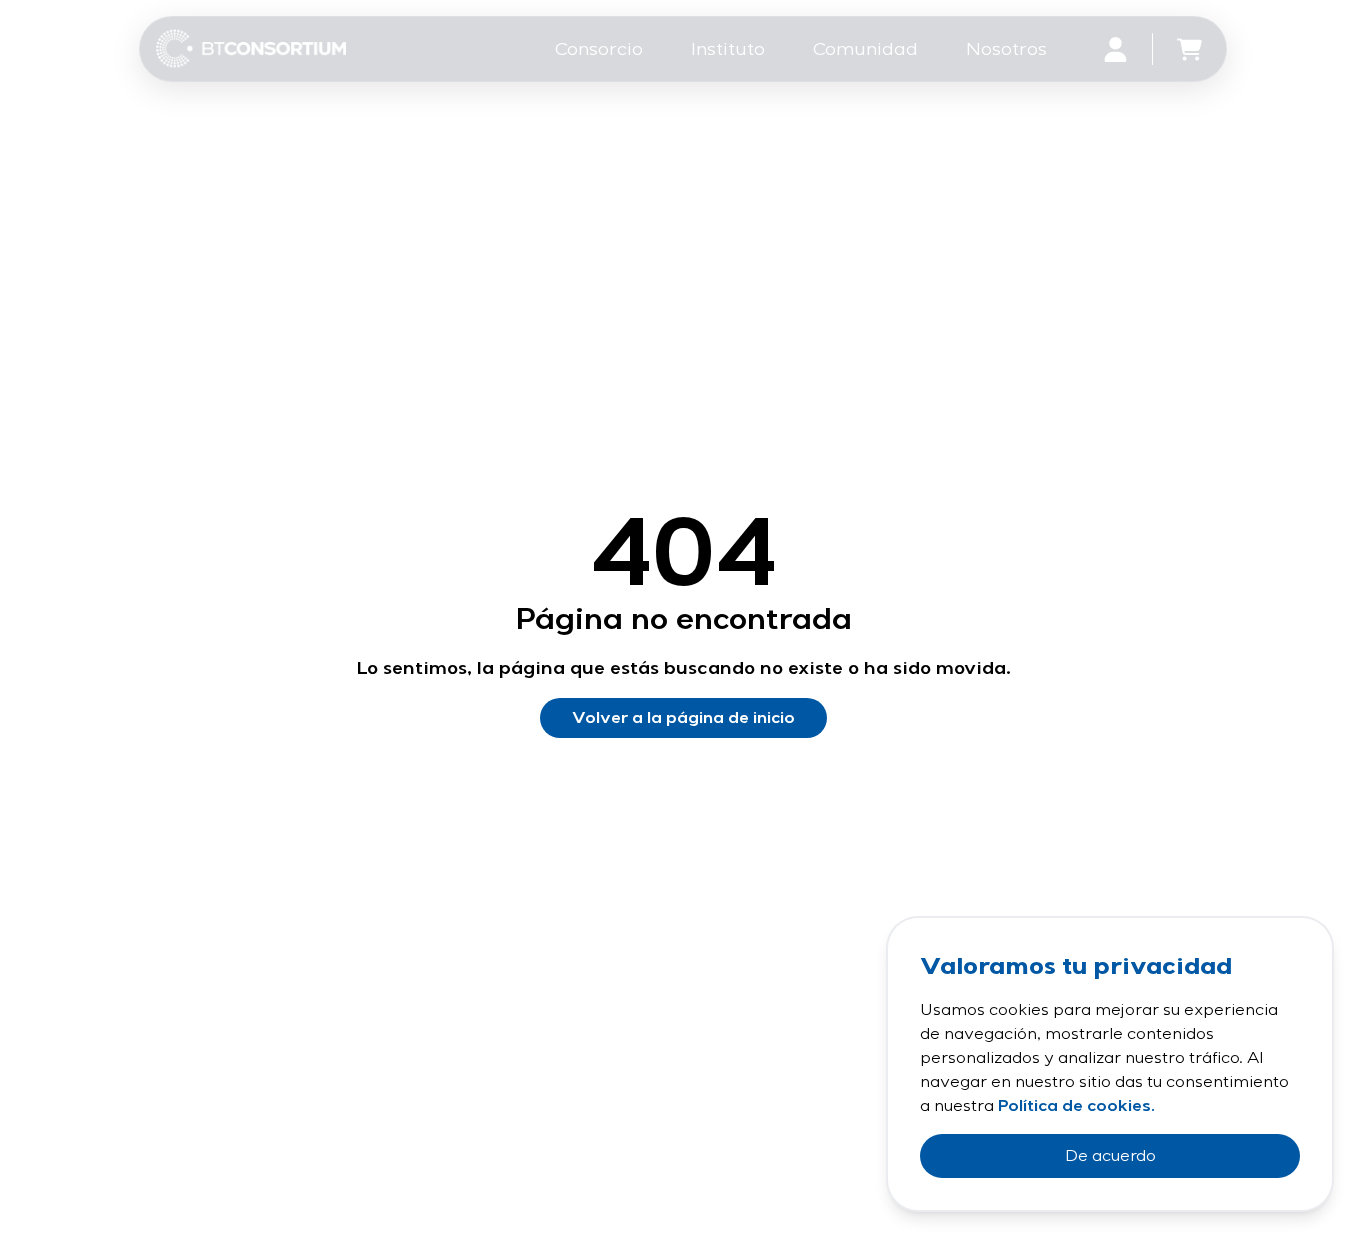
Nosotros (1006, 49)
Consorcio (599, 49)
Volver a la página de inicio (683, 718)
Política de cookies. (1076, 1106)
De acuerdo (1110, 1156)
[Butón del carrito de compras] (1189, 49)
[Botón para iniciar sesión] (1115, 49)
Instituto (728, 49)
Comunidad (865, 49)
